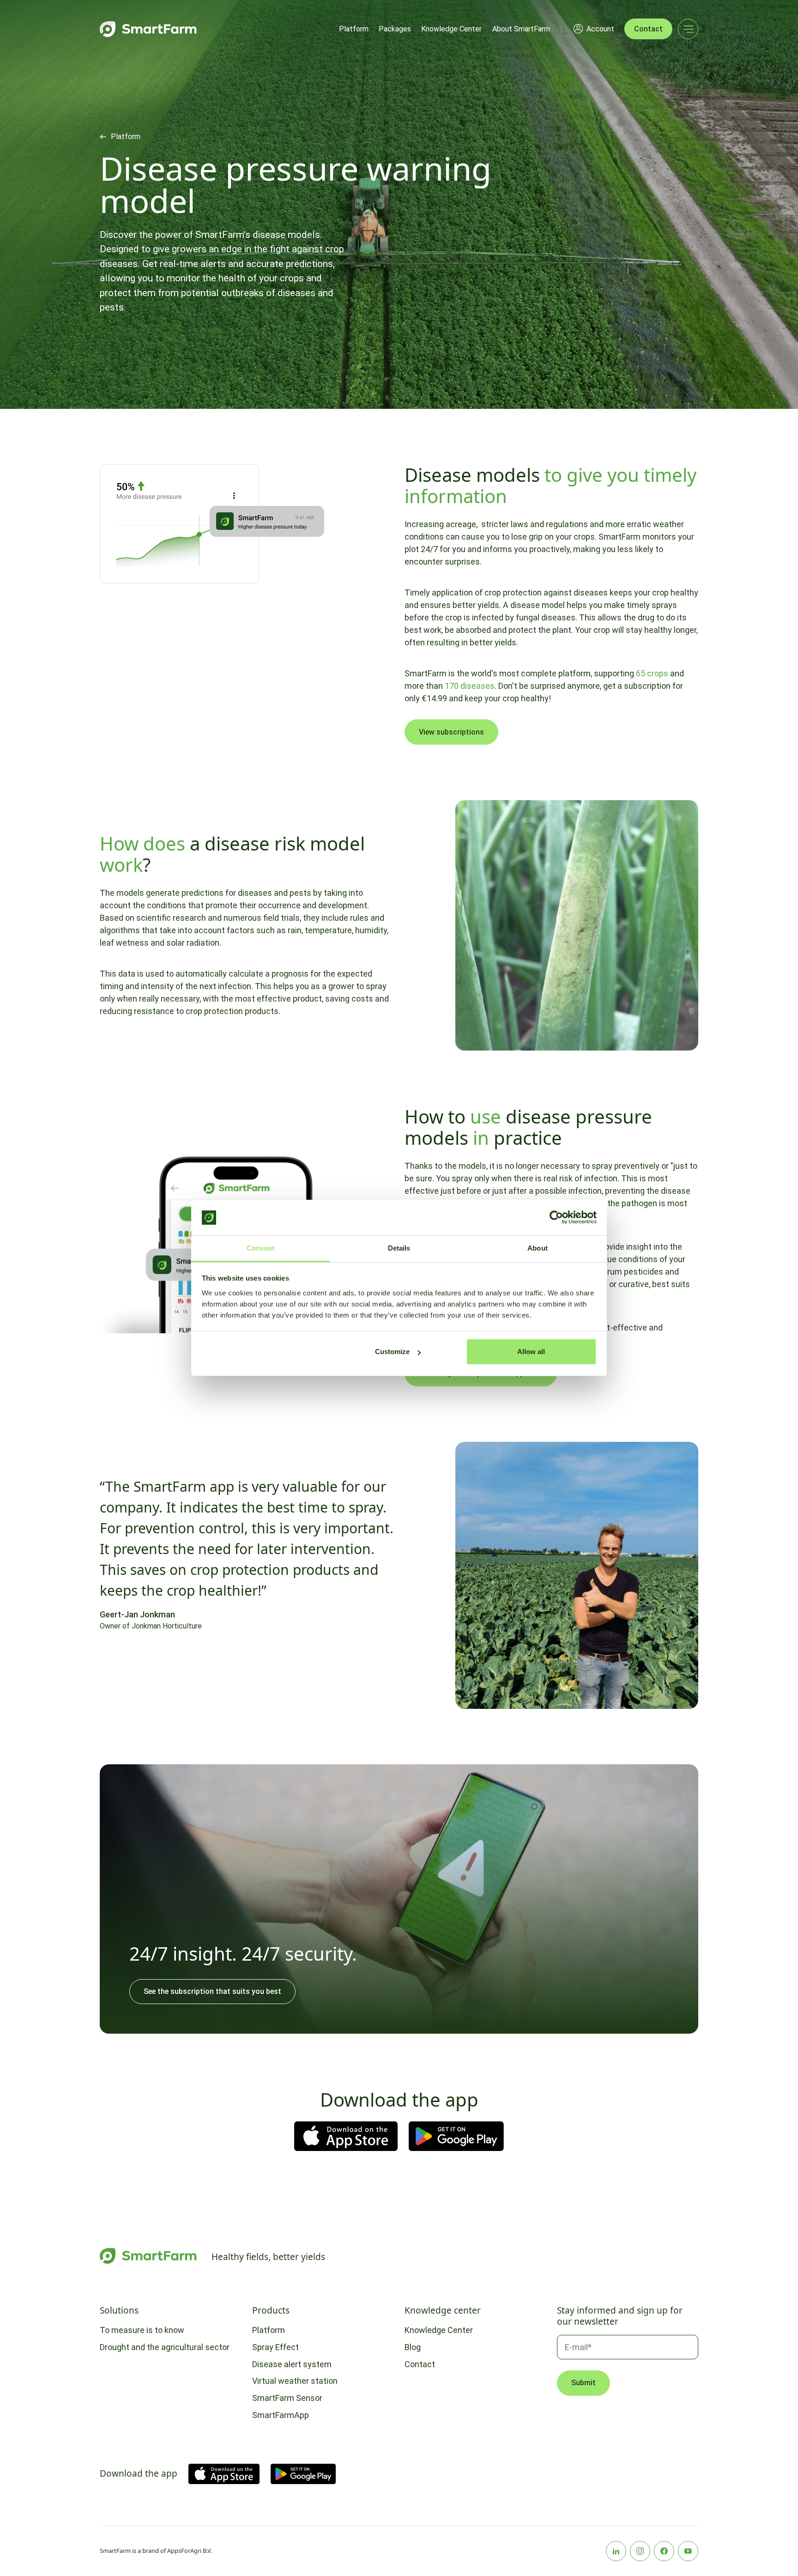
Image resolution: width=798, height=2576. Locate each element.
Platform (354, 29)
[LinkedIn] (616, 2551)
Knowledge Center (451, 29)
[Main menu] (688, 29)
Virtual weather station (295, 2381)
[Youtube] (688, 2551)
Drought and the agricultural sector (165, 2347)
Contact (648, 29)
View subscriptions (451, 732)
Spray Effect (275, 2347)
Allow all (531, 1352)
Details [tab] (399, 1248)
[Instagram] (640, 2551)
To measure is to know (142, 2330)
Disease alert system (292, 2364)
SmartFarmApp (281, 2415)
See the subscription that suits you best (212, 1991)
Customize (392, 1352)
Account (600, 29)
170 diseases (470, 686)
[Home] (148, 29)
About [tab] (538, 1248)
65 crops (652, 673)
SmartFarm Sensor (287, 2398)
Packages (395, 29)
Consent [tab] (260, 1248)
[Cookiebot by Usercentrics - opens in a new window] (556, 1218)
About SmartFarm (521, 29)
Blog (413, 2347)
